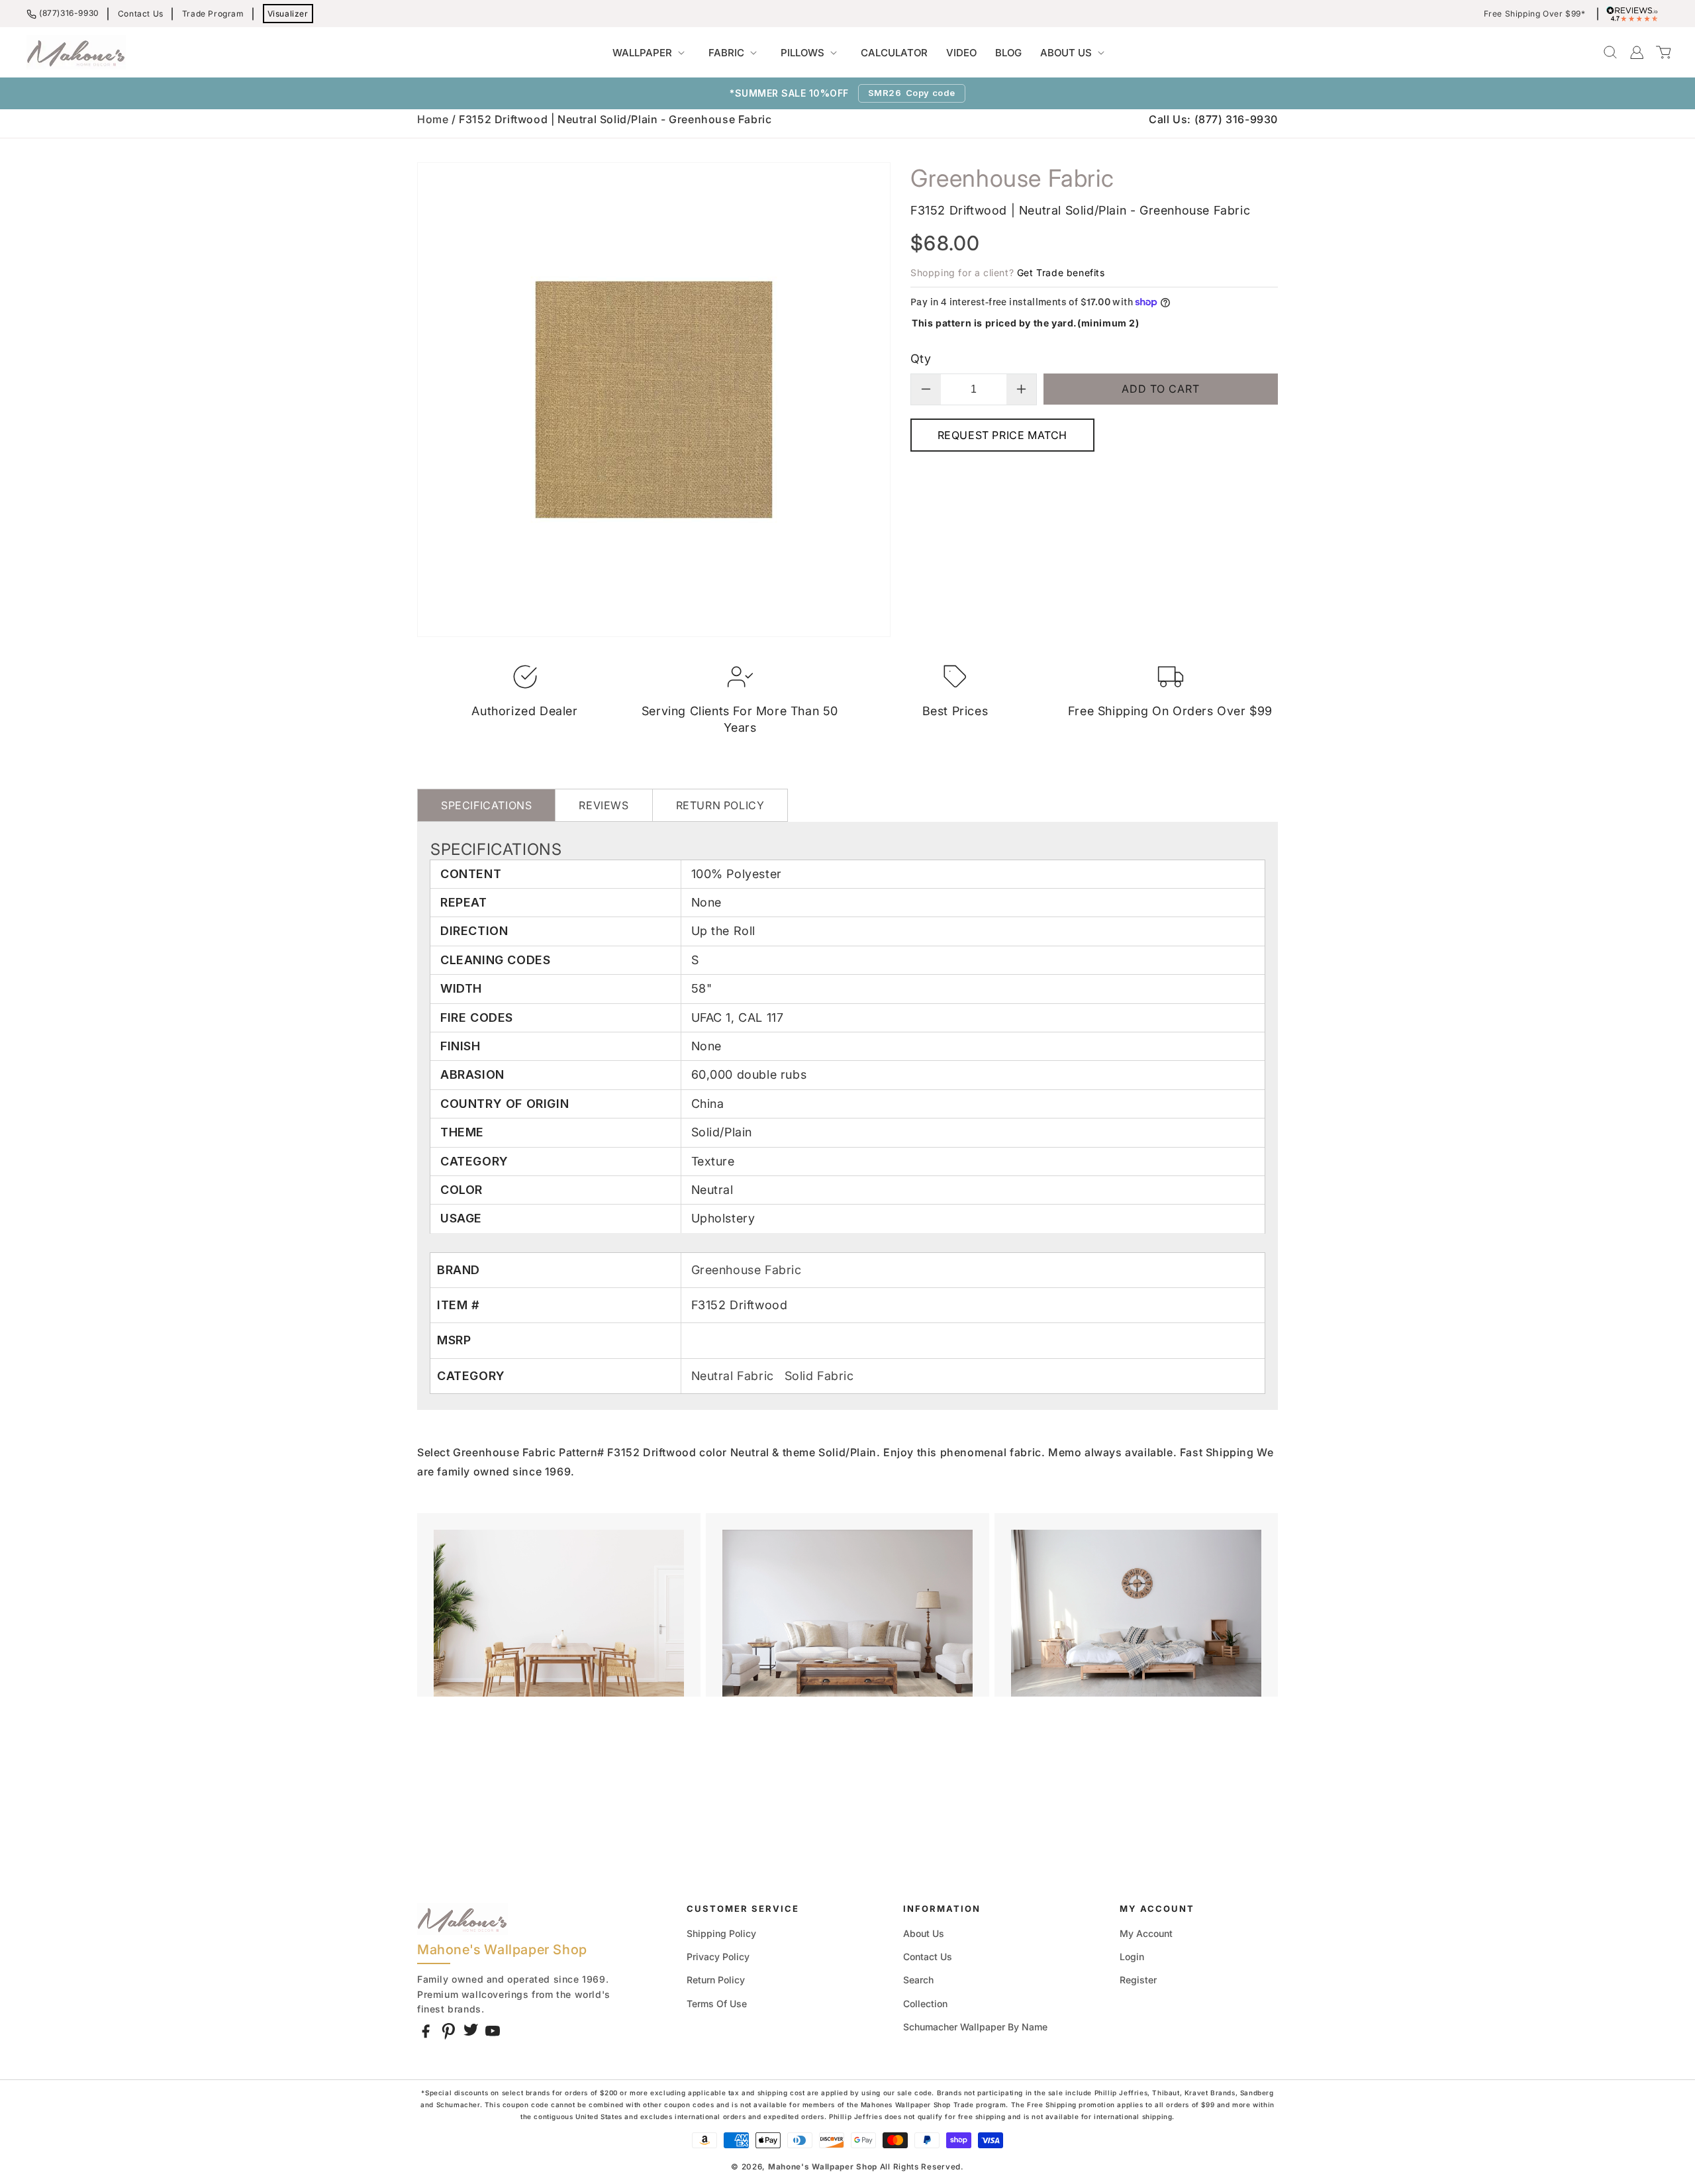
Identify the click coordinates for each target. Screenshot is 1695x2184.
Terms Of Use (717, 2004)
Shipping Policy (721, 1933)
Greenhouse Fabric (747, 1270)
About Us (924, 1933)
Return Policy (716, 1980)
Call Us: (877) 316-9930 (1213, 119)
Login (1132, 1957)
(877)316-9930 (69, 13)
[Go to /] (76, 52)
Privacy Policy (718, 1957)
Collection (925, 2004)
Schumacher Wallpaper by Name (975, 2027)
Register (1138, 1980)
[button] (651, 53)
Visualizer (288, 14)
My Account (1146, 1933)
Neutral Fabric (735, 1376)
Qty (921, 359)
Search (918, 1980)
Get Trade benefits (1061, 273)
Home (433, 119)
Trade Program (213, 14)
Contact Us (141, 14)
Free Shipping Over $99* (1535, 14)
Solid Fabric (819, 1376)
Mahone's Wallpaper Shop (823, 2167)
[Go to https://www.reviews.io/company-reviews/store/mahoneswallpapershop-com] (1635, 14)
